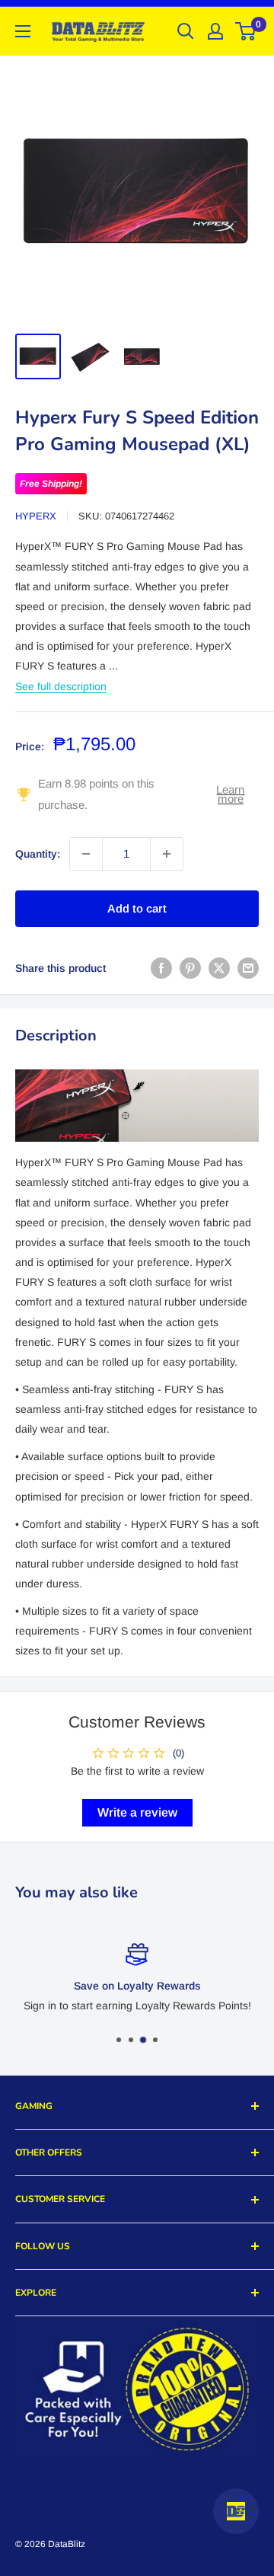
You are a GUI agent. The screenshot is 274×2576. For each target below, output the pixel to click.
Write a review (137, 1812)
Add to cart (137, 908)
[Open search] (186, 31)
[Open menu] (23, 31)
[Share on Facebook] (161, 968)
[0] (246, 31)
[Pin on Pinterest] (190, 968)
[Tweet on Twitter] (219, 968)
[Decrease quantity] (86, 854)
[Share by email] (248, 968)
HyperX (36, 516)
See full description (61, 686)
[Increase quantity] (167, 854)
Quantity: (38, 854)
